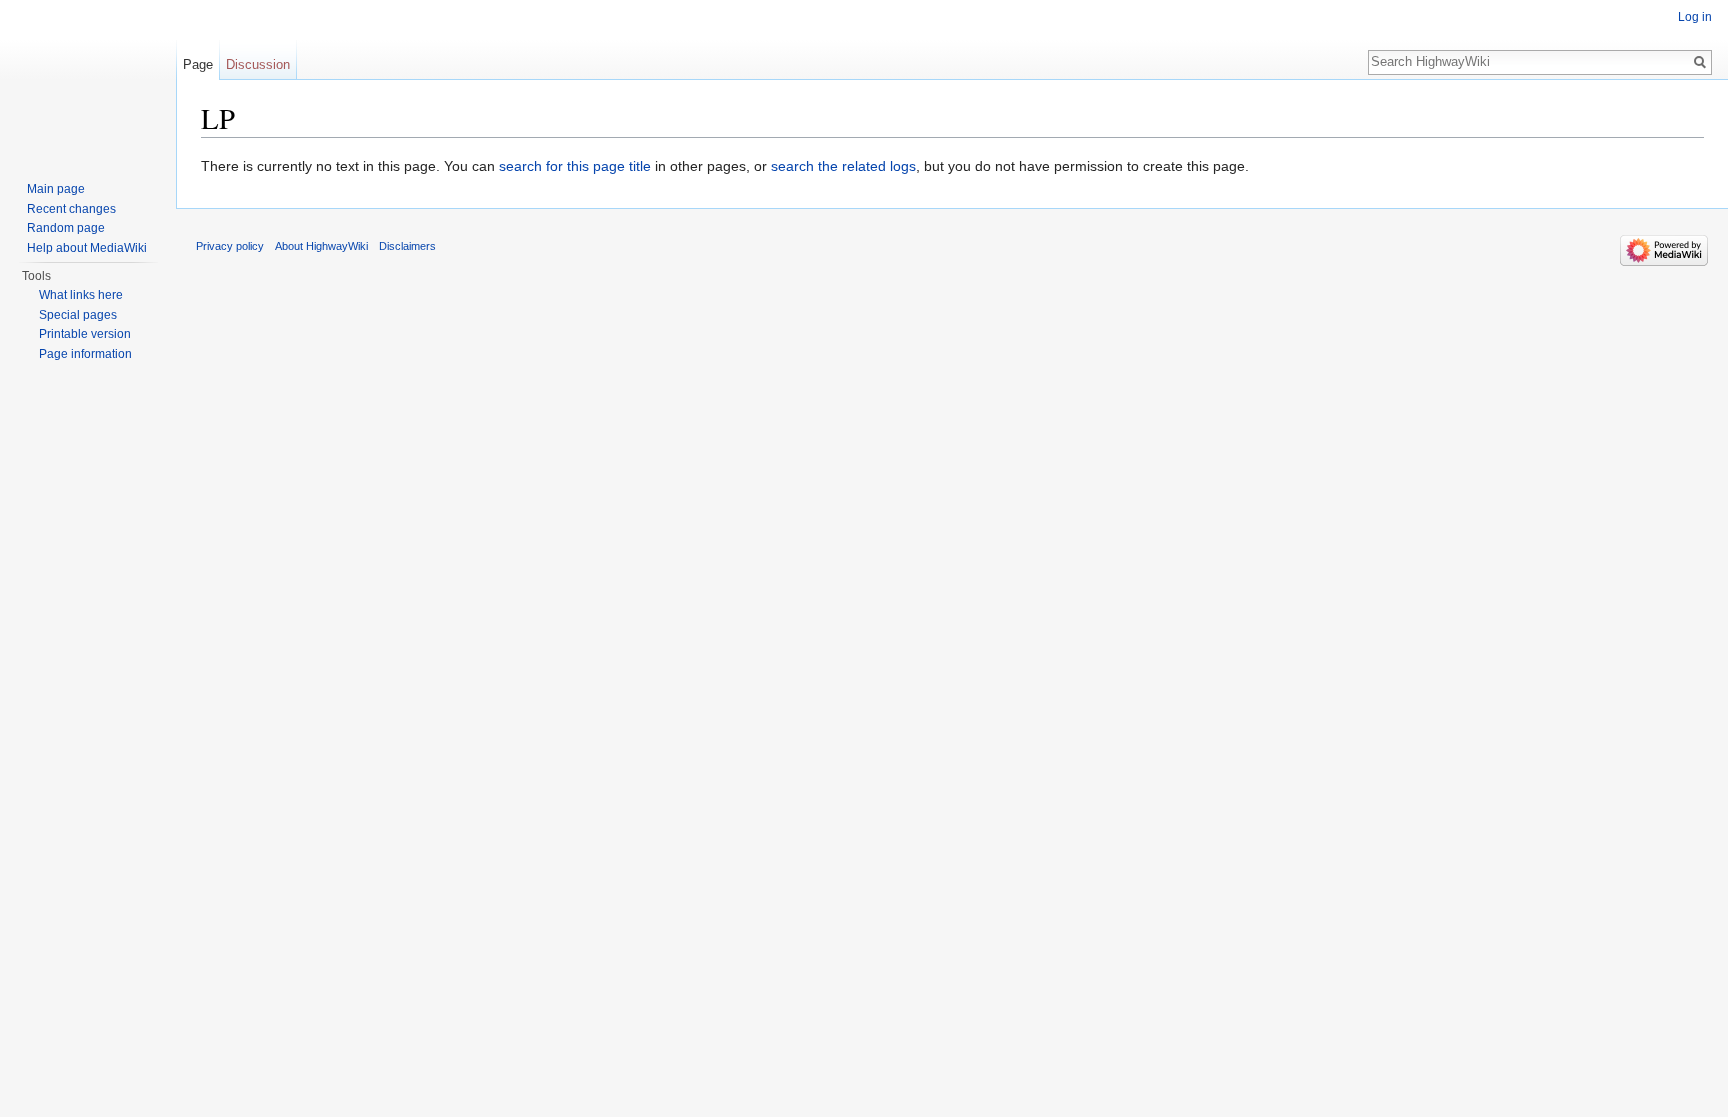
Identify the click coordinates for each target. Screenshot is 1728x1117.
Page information (85, 354)
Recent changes (71, 209)
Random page (66, 228)
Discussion (258, 64)
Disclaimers (407, 246)
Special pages (78, 315)
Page (198, 64)
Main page (56, 189)
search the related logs (843, 166)
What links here (81, 295)
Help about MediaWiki (87, 248)
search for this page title (575, 166)
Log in (1695, 17)
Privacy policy (230, 246)
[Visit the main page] (88, 80)
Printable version (85, 334)
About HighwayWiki (321, 246)
